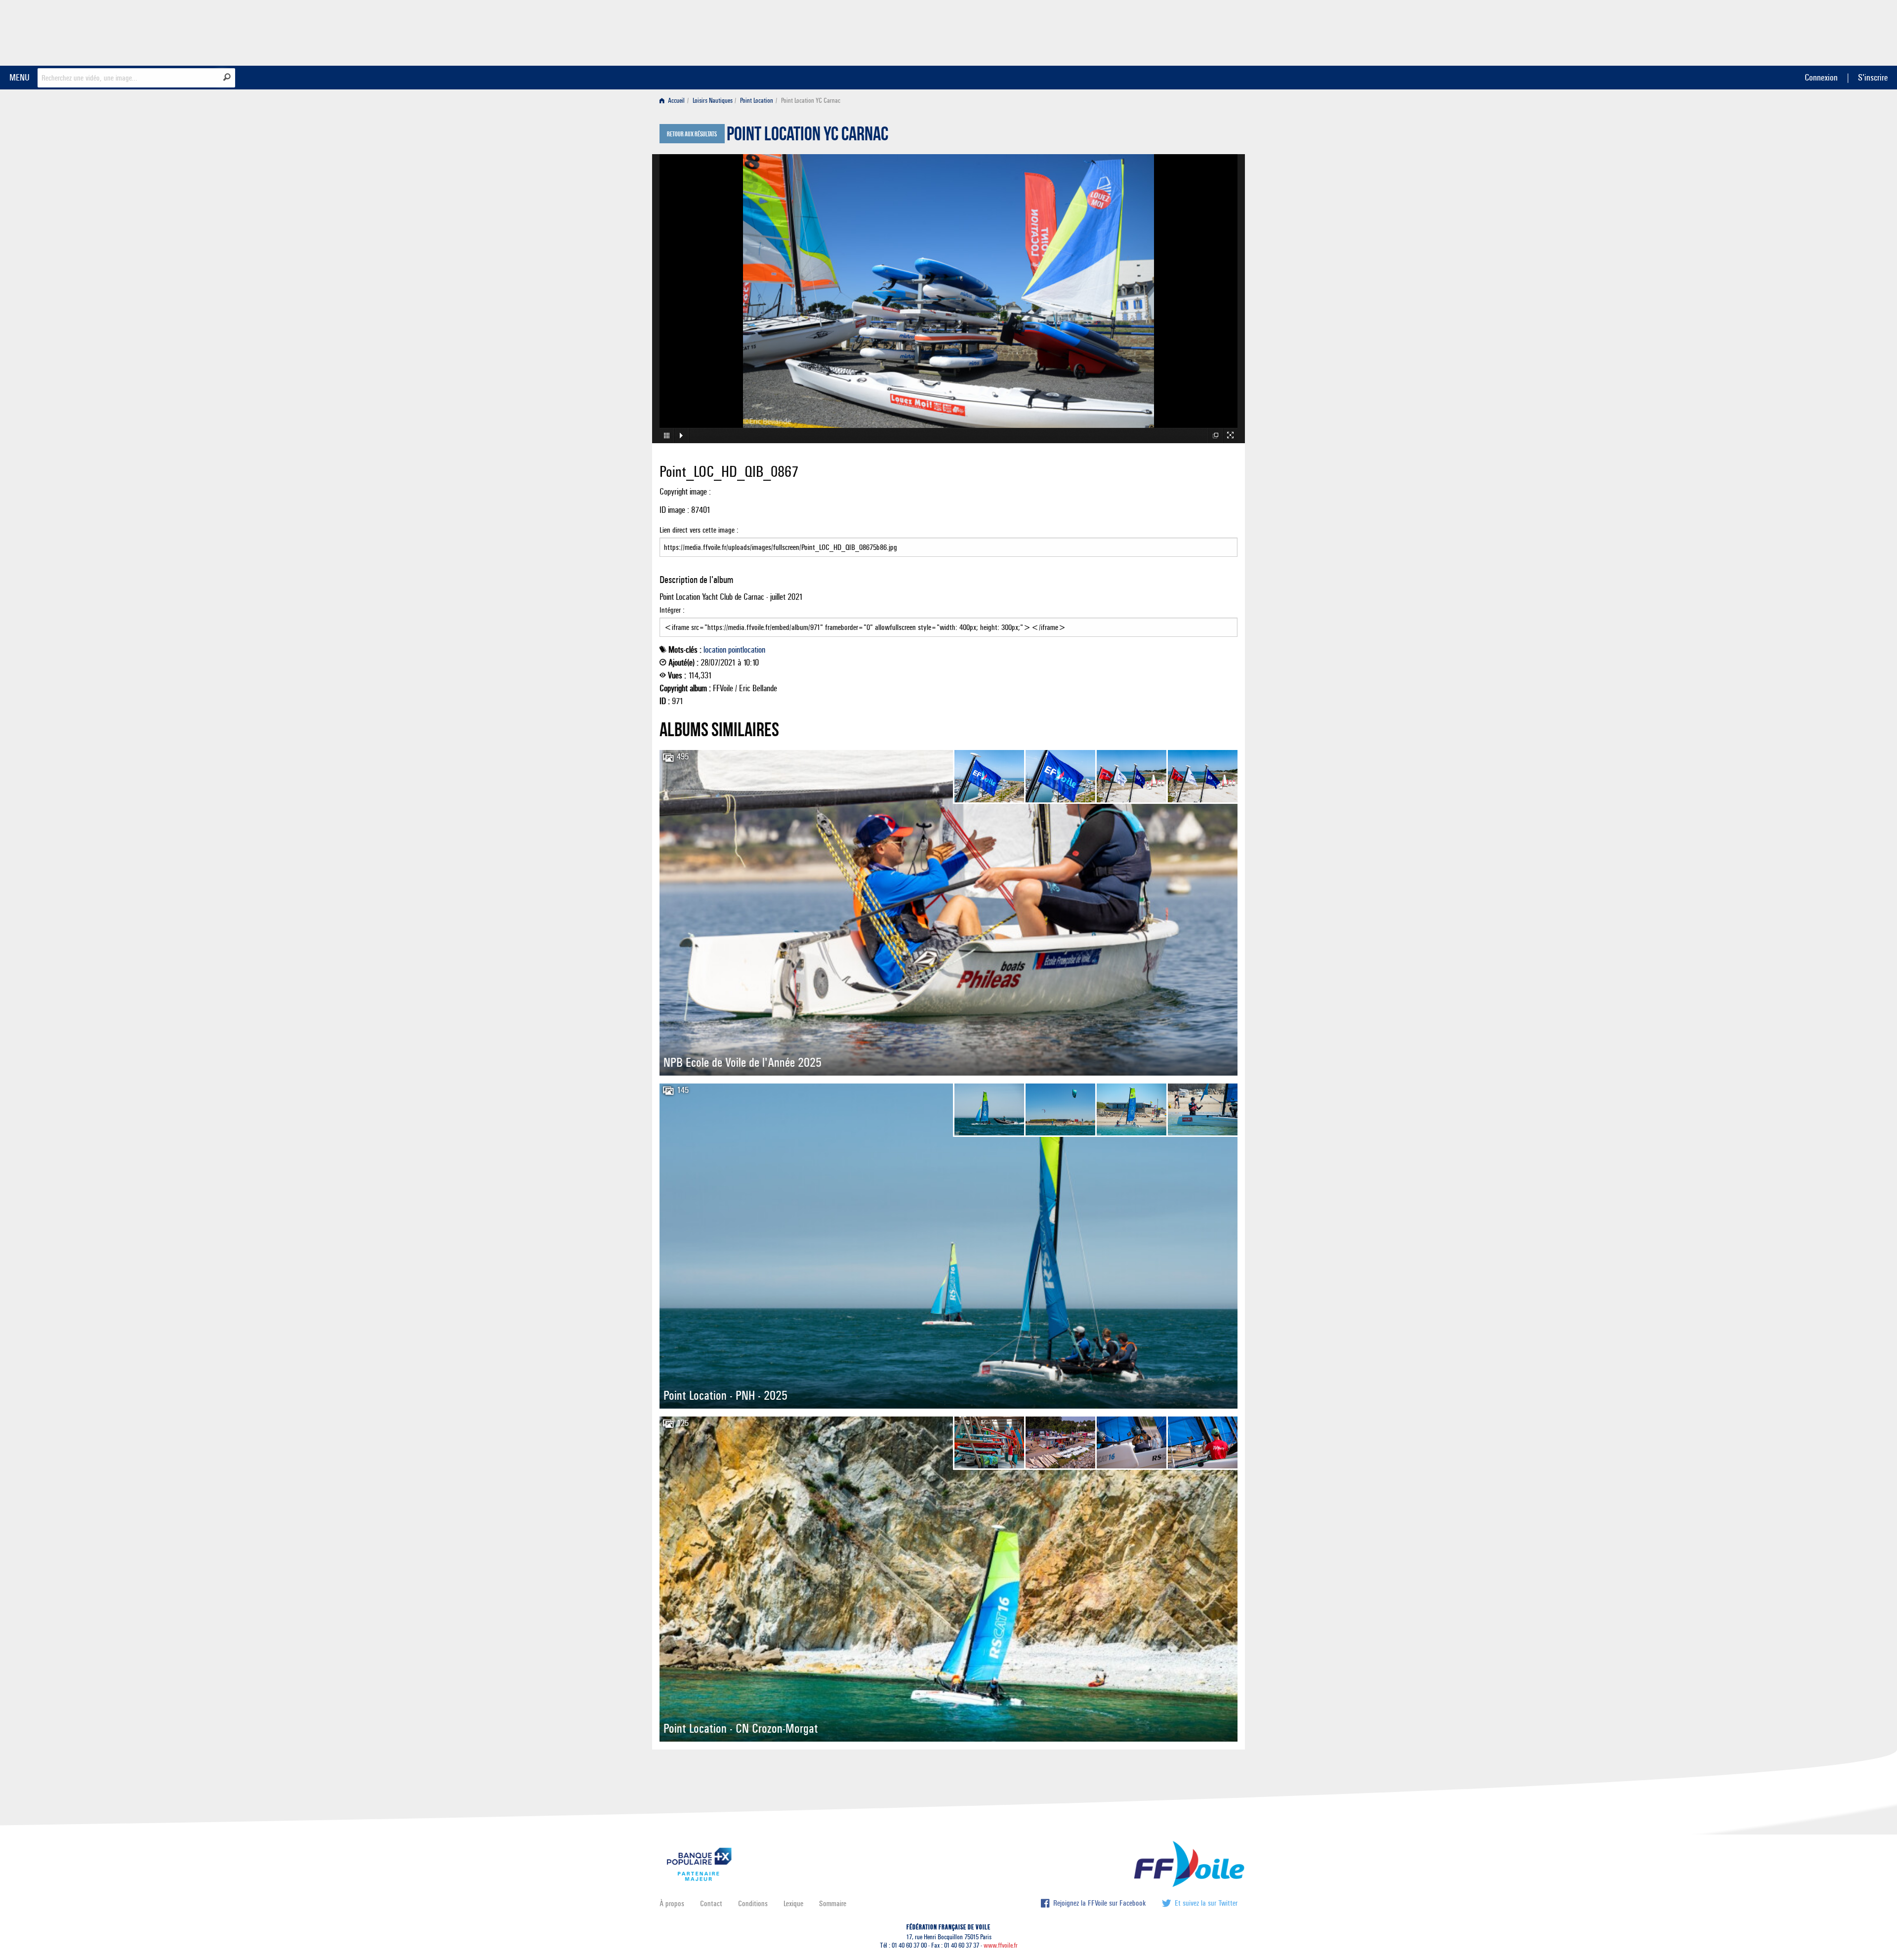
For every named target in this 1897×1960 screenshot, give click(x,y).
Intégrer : (672, 610)
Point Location (757, 101)
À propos (672, 1903)
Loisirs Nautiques (713, 101)
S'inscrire (1873, 77)
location (715, 650)
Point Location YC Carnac (807, 136)
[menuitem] (674, 101)
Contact (711, 1903)
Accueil (676, 101)
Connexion (1821, 77)
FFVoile (1175, 31)
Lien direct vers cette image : (699, 530)
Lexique (793, 1903)
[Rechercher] (227, 77)
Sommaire (833, 1903)
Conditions (753, 1903)
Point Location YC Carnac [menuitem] (811, 101)
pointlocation (747, 650)
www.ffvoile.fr (1001, 1945)
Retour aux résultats (692, 134)
